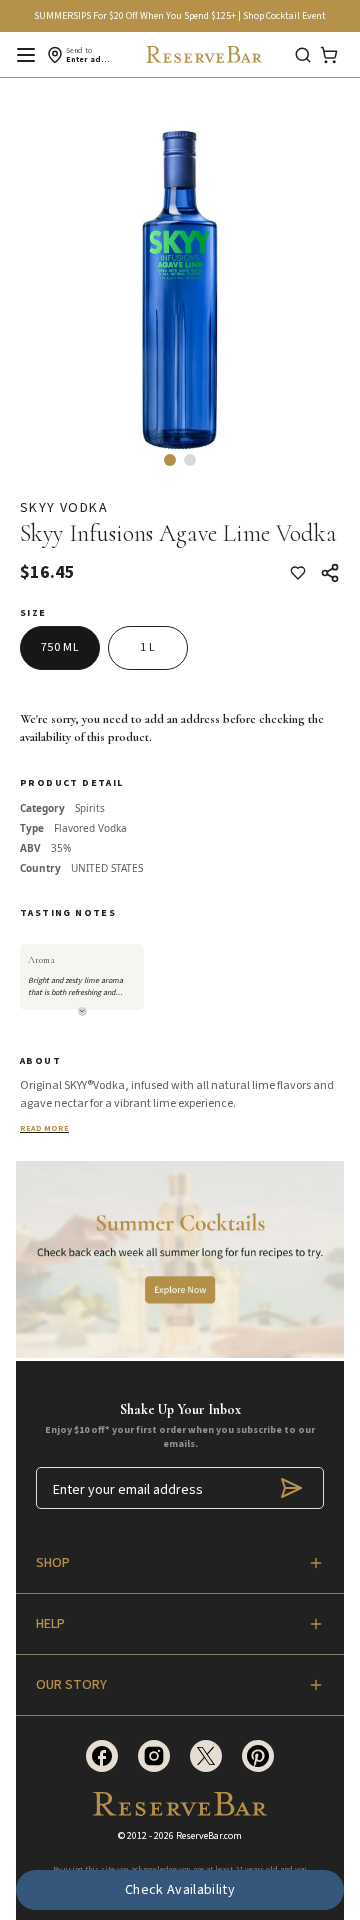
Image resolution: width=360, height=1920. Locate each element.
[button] (170, 460)
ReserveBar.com (209, 1836)
